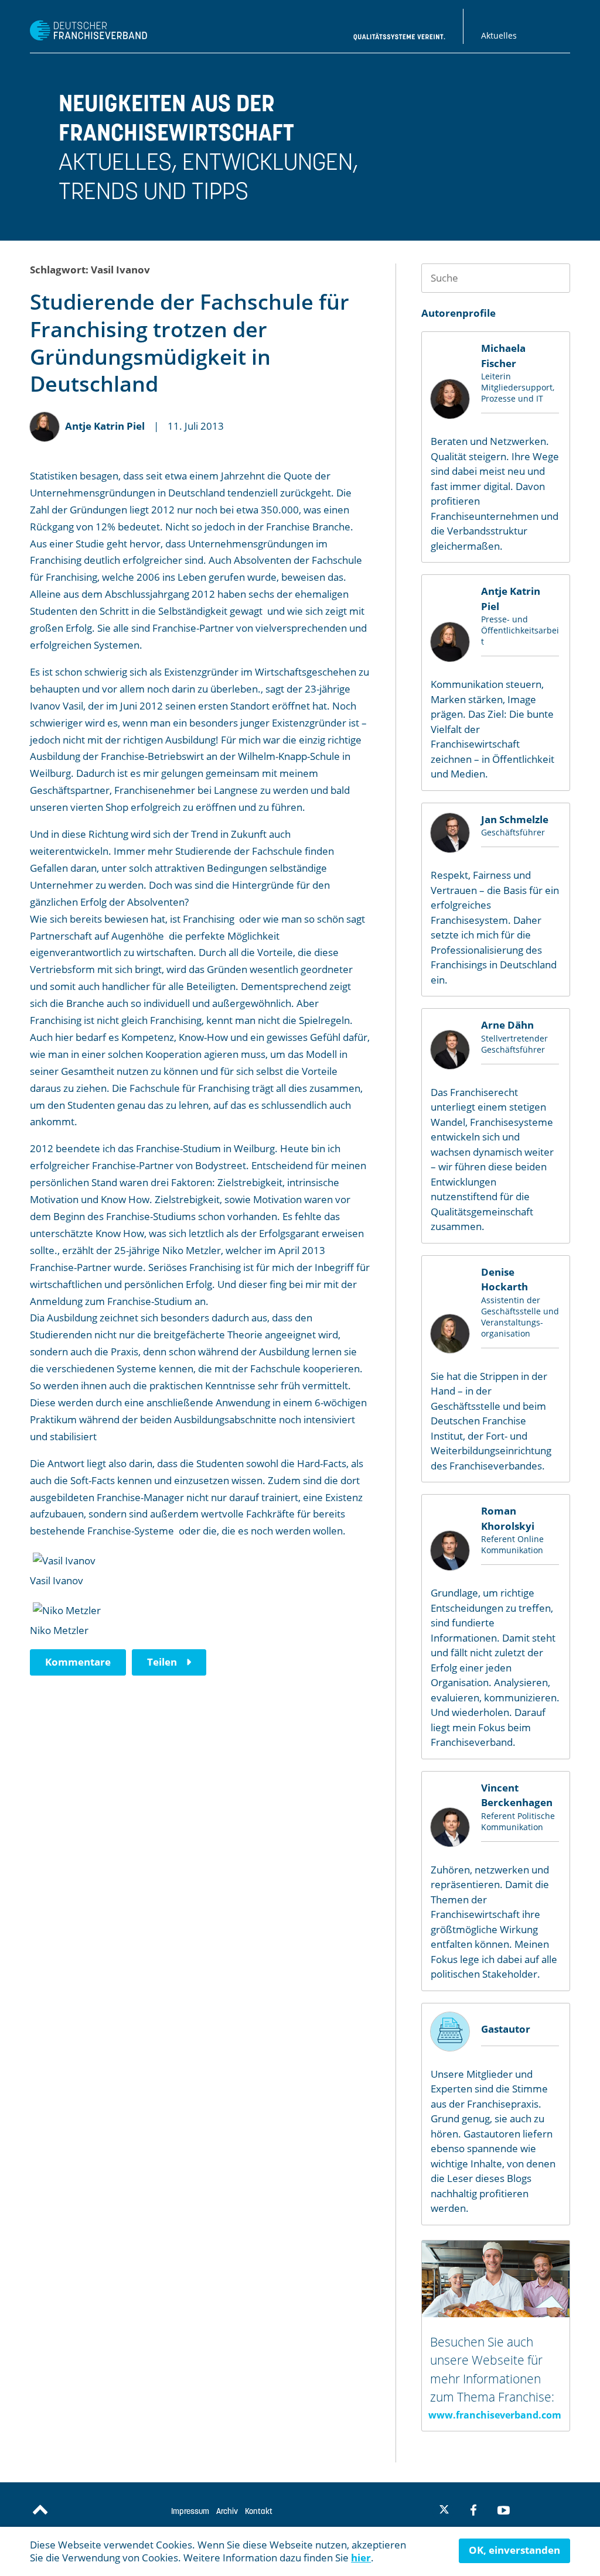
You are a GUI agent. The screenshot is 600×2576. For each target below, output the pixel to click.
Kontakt (259, 2511)
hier (361, 2558)
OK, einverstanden (514, 2550)
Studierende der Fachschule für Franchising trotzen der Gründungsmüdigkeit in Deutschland (190, 343)
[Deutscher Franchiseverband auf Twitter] (443, 2511)
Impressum (190, 2511)
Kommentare (78, 1662)
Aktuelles (499, 35)
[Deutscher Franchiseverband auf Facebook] (473, 2510)
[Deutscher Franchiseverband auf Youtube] (504, 2510)
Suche (555, 278)
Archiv (227, 2511)
